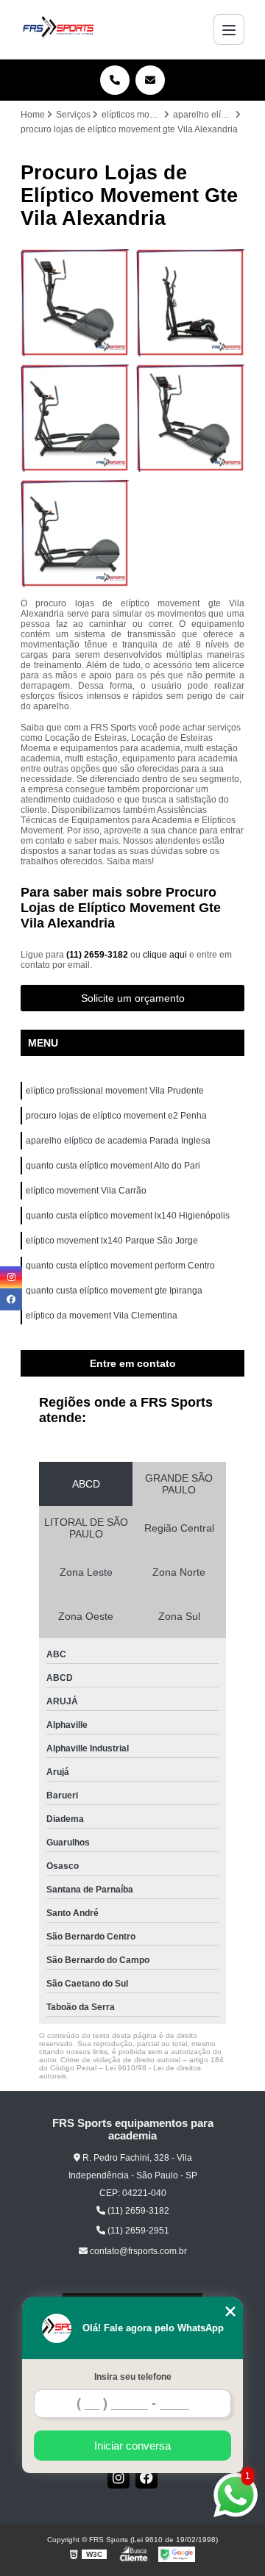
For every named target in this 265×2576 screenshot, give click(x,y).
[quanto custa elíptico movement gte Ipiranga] (190, 418)
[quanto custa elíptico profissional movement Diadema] (75, 302)
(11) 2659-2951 (137, 2231)
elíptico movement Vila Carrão (86, 1191)
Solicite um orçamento (133, 998)
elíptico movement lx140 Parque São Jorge (112, 1241)
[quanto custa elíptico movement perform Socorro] (190, 302)
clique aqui (165, 955)
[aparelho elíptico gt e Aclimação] (75, 418)
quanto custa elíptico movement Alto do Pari (113, 1166)
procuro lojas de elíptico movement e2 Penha (116, 1116)
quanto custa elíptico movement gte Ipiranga (114, 1291)
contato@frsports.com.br (137, 2251)
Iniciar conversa (132, 2446)
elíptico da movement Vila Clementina (102, 1316)
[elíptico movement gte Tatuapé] (75, 533)
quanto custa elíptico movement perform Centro (120, 1266)
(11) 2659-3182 (98, 955)
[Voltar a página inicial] (58, 29)
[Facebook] (146, 2478)
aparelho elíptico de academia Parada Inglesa (118, 1141)
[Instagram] (119, 2478)
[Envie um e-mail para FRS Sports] (150, 80)
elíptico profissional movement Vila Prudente (115, 1091)
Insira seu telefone (133, 2377)
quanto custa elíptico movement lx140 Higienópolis (128, 1216)
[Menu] (229, 29)
